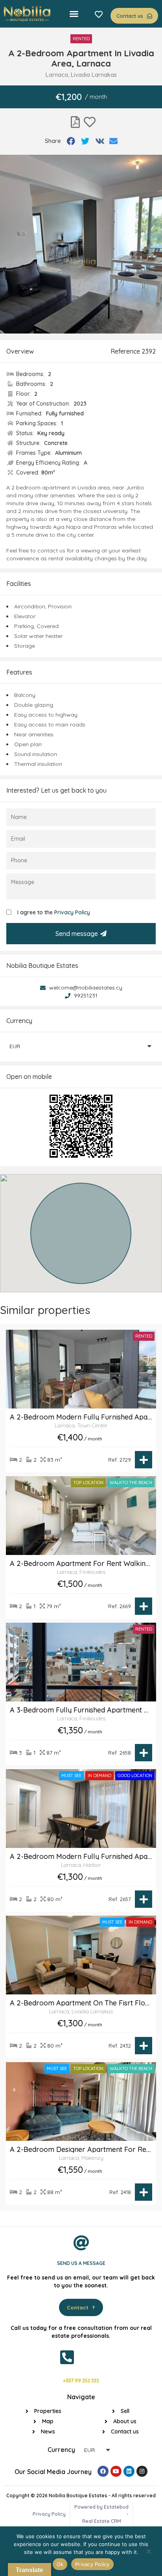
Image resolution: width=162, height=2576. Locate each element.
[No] (148, 2553)
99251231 (85, 995)
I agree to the (54, 912)
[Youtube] (116, 2471)
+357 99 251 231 (81, 2381)
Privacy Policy (72, 912)
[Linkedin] (129, 2471)
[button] (74, 14)
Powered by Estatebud (101, 2507)
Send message (77, 934)
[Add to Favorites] (90, 122)
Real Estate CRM (102, 2521)
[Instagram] (142, 2471)
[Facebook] (103, 2471)
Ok (60, 2564)
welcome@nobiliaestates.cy (85, 988)
